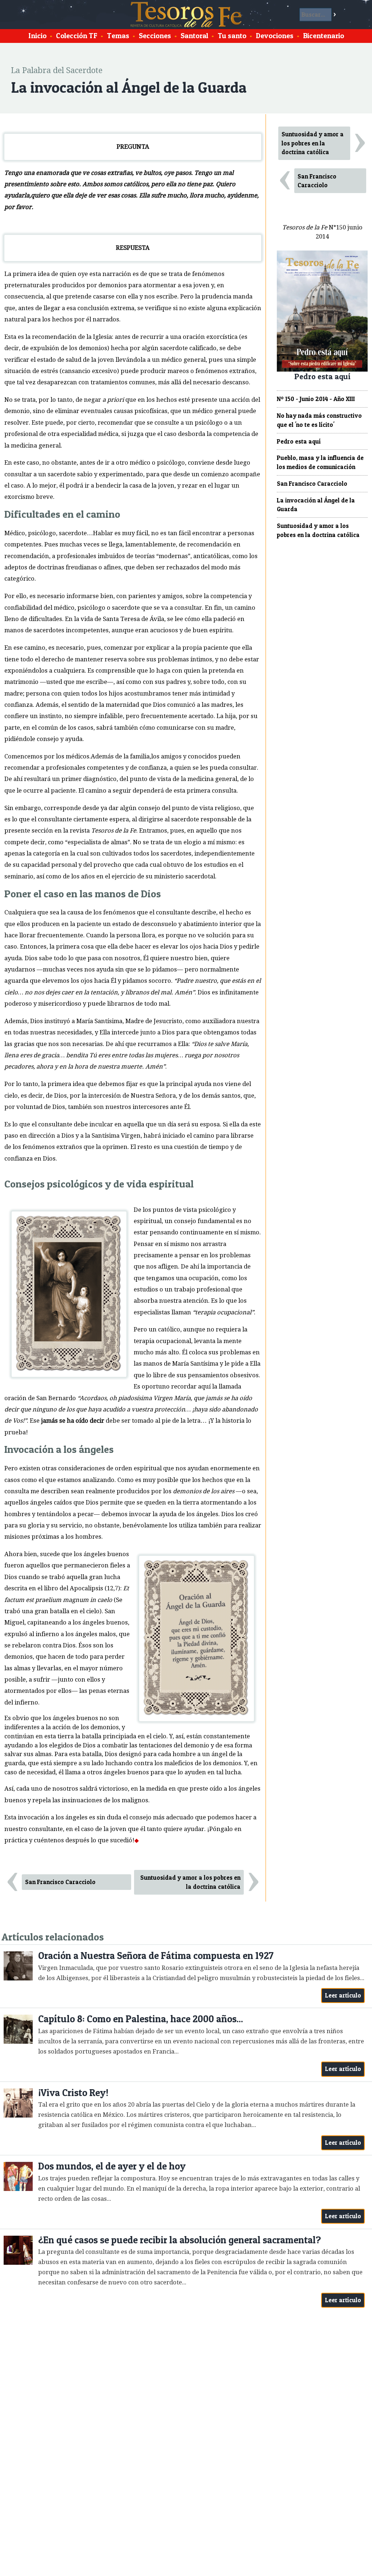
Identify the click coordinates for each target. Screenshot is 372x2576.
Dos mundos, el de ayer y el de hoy (112, 2166)
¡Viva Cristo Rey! (73, 2093)
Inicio (37, 36)
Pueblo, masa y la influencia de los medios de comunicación (320, 462)
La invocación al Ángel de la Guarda (316, 505)
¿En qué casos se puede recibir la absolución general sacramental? (179, 2240)
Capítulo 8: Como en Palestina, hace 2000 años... (141, 2019)
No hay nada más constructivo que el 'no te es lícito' (319, 420)
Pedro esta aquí (299, 441)
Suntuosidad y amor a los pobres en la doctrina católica (190, 1882)
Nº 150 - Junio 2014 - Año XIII (316, 399)
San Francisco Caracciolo (60, 1882)
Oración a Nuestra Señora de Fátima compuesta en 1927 (156, 1956)
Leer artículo (343, 1995)
